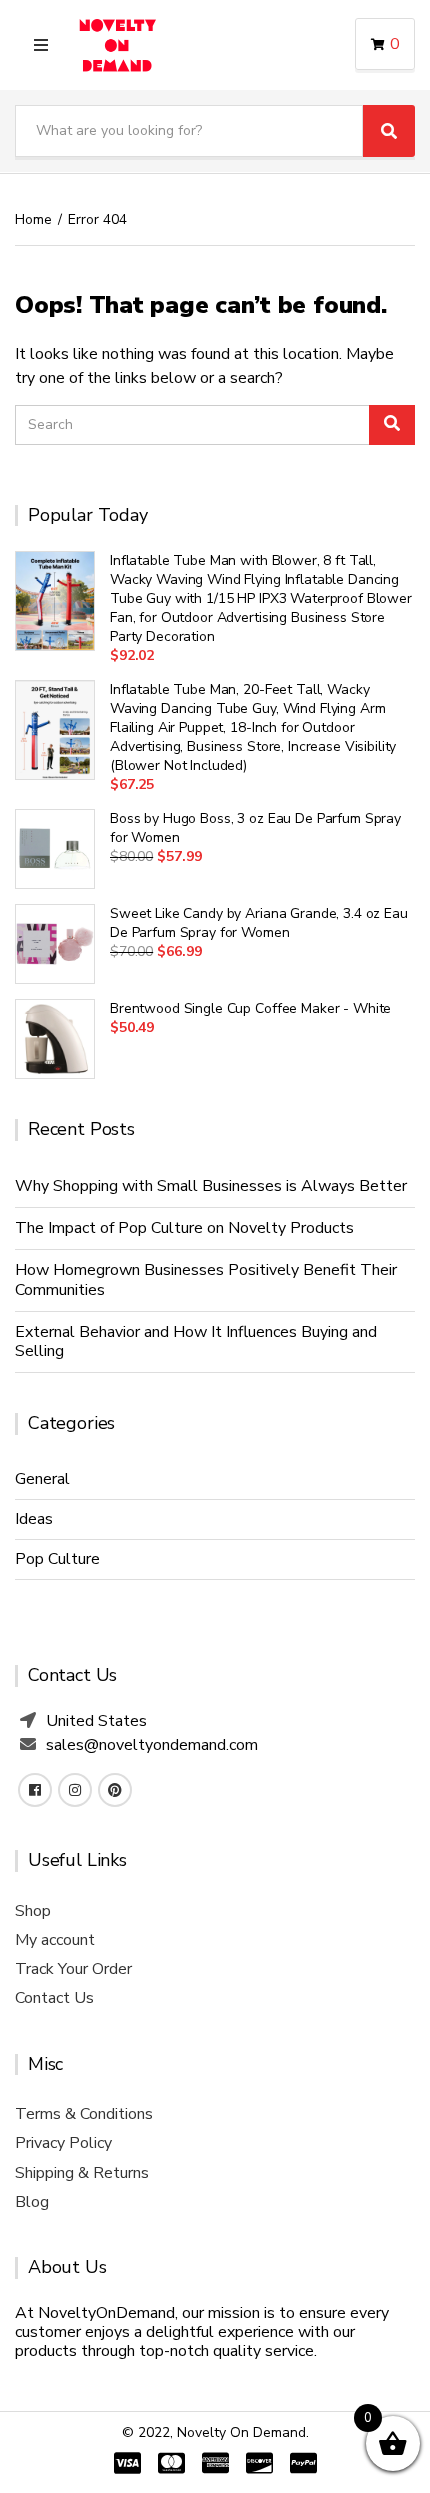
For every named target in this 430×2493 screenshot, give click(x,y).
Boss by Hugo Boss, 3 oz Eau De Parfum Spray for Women (255, 828)
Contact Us (54, 1998)
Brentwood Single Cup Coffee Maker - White (250, 1008)
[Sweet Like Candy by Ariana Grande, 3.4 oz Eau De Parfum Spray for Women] (55, 944)
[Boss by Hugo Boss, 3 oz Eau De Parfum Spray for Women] (55, 849)
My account (55, 1940)
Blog (32, 2202)
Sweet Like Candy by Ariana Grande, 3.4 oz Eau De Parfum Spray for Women (259, 923)
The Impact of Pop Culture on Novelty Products (184, 1228)
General (42, 1479)
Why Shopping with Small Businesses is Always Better (211, 1186)
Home (33, 219)
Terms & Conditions (84, 2114)
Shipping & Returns (82, 2173)
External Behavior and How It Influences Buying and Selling (196, 1341)
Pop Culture (57, 1559)
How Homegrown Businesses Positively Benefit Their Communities (206, 1279)
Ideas (34, 1519)
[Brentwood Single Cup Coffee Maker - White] (55, 1039)
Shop (33, 1911)
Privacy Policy (63, 2143)
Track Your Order (73, 1969)
